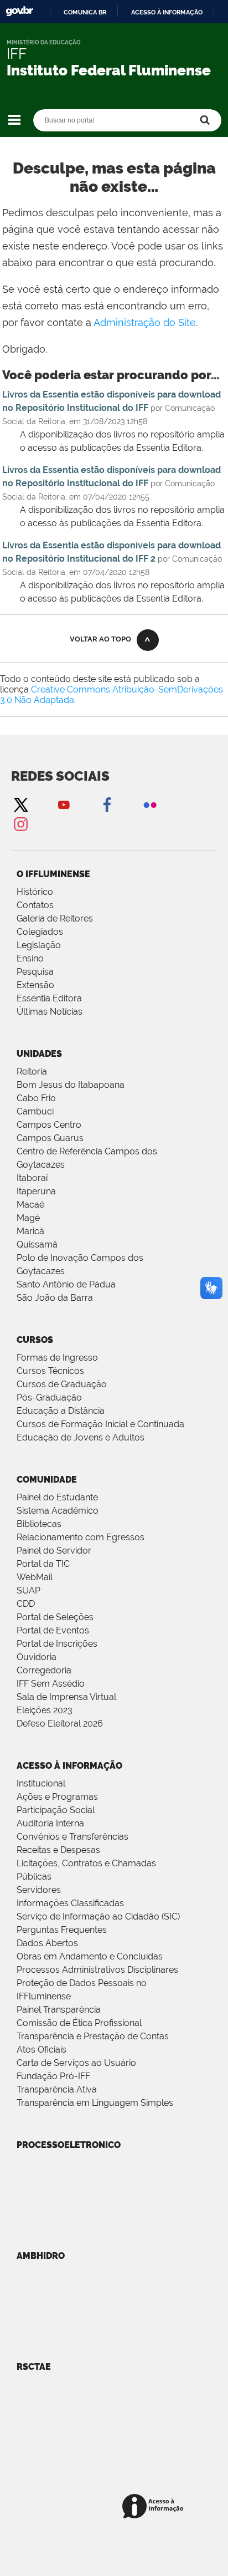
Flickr (150, 804)
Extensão (35, 985)
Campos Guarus (50, 1138)
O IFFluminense (53, 874)
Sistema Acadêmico (58, 1511)
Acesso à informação (167, 12)
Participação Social (56, 1810)
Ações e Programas (57, 1797)
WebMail (35, 1577)
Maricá (30, 1231)
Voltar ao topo (100, 639)
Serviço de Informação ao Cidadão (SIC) (98, 1916)
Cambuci (35, 1111)
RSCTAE (34, 2367)
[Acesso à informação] (155, 2507)
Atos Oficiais (42, 2050)
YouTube (64, 804)
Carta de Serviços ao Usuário (76, 2063)
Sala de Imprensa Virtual (66, 1697)
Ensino (30, 958)
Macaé (30, 1205)
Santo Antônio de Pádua (66, 1284)
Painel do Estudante (57, 1497)
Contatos (35, 905)
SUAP (28, 1590)
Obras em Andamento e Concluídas (90, 1956)
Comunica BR (85, 12)
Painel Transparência (59, 2010)
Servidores (39, 1890)
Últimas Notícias (50, 1012)
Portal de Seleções (55, 1617)
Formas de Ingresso (57, 1358)
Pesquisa (35, 972)
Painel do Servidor (54, 1551)
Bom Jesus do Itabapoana (71, 1085)
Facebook (107, 804)
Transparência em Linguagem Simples (95, 2103)
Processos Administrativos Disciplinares (97, 1970)
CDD (26, 1604)
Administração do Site (145, 322)
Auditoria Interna (50, 1823)
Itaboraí (32, 1178)
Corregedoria (44, 1670)
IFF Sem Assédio (51, 1684)
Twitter (20, 804)
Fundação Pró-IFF (53, 2076)
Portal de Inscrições (57, 1644)
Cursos (35, 1340)
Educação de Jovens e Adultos (81, 1437)
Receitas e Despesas (58, 1850)
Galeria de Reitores (55, 918)
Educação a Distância (61, 1411)
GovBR (19, 11)
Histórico (35, 892)
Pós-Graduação (49, 1398)
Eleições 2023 (45, 1710)
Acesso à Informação (69, 1766)
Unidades (39, 1054)
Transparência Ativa (57, 2089)
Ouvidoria (37, 1657)
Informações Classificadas (70, 1903)
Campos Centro (49, 1125)
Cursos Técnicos (50, 1371)
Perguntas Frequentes (62, 1930)
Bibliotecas (39, 1524)
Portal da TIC (43, 1564)
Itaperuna (36, 1191)
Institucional (41, 1783)
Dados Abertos (47, 1943)
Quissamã (37, 1244)
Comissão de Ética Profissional (79, 2023)
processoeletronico (69, 2145)
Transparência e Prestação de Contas (93, 2036)
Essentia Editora (49, 998)
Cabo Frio (36, 1098)
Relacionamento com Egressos (81, 1537)
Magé (28, 1218)
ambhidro (41, 2256)
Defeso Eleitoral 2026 (60, 1724)
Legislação (39, 945)
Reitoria (32, 1071)
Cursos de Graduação (62, 1384)
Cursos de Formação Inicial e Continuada (100, 1424)
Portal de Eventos (53, 1630)
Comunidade (47, 1480)
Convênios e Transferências (72, 1837)
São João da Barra (55, 1298)
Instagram (20, 824)
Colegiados (40, 932)
